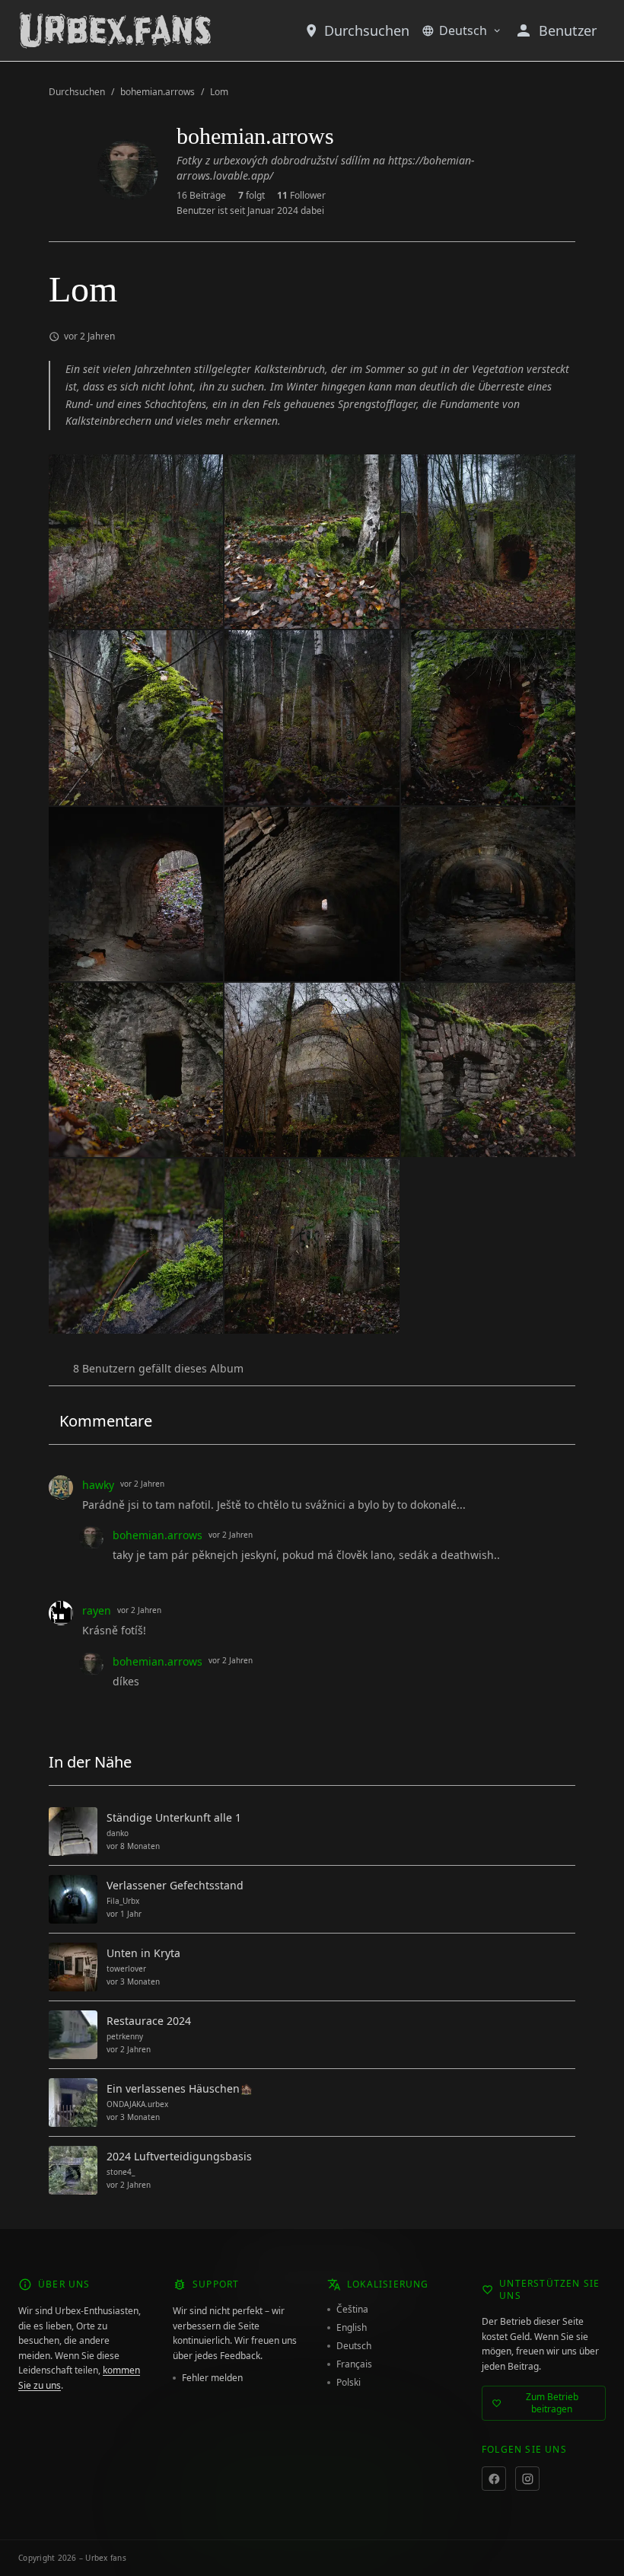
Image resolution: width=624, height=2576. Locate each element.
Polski (349, 2383)
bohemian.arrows (158, 92)
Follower (301, 196)
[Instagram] (527, 2479)
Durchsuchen (367, 30)
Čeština (352, 2310)
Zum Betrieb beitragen (552, 2403)
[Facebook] (494, 2479)
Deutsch (463, 30)
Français (354, 2364)
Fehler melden (212, 2378)
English (352, 2328)
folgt (252, 196)
